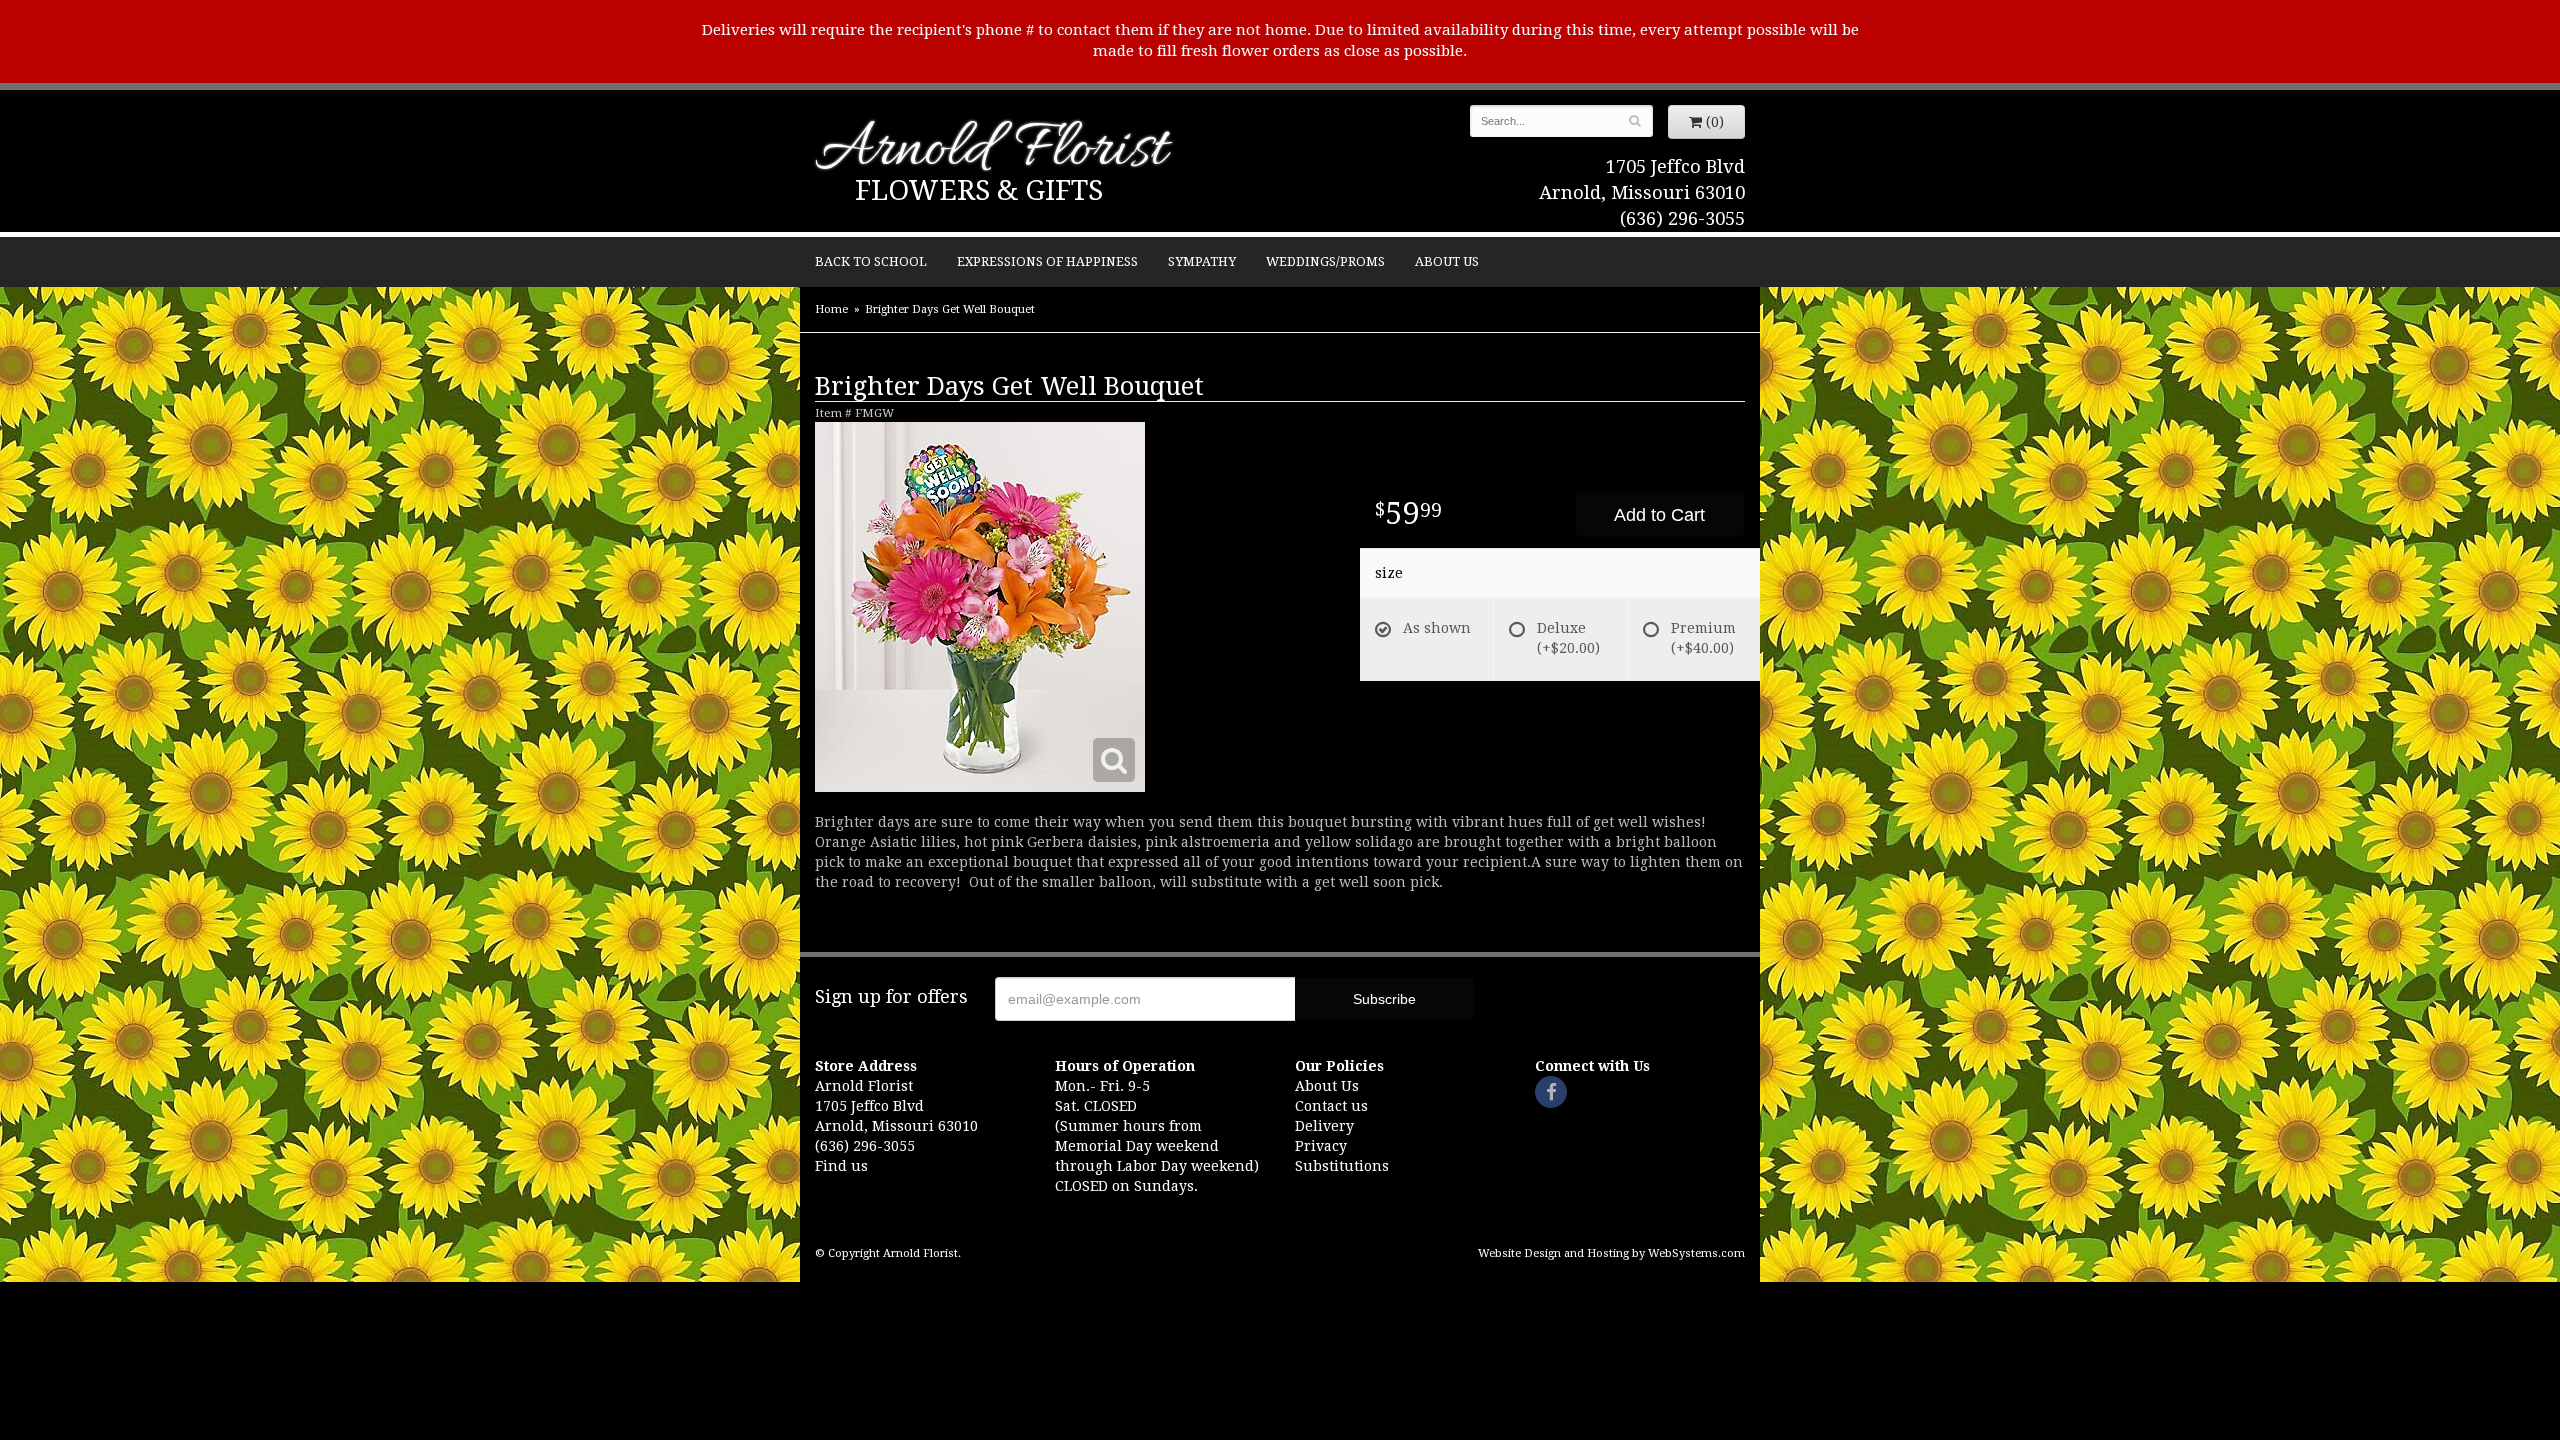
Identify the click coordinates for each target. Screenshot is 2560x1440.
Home (831, 309)
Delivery (1324, 1126)
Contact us (1331, 1106)
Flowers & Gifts (979, 190)
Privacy (1321, 1146)
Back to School (871, 261)
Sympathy (1202, 261)
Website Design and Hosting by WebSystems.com (1611, 1253)
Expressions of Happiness (1047, 261)
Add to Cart (1659, 515)
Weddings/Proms (1325, 261)
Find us (841, 1166)
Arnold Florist (991, 151)
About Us (1447, 261)
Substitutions (1342, 1166)
